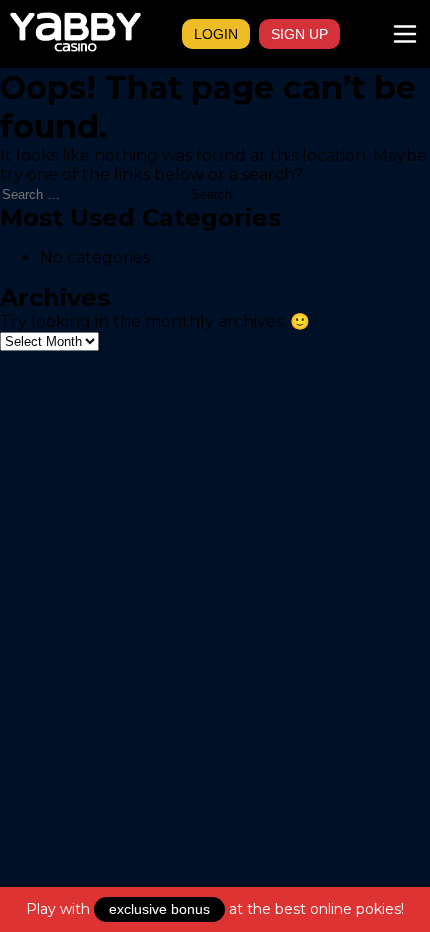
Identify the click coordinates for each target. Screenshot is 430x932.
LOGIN (216, 34)
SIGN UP (299, 34)
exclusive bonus (159, 909)
